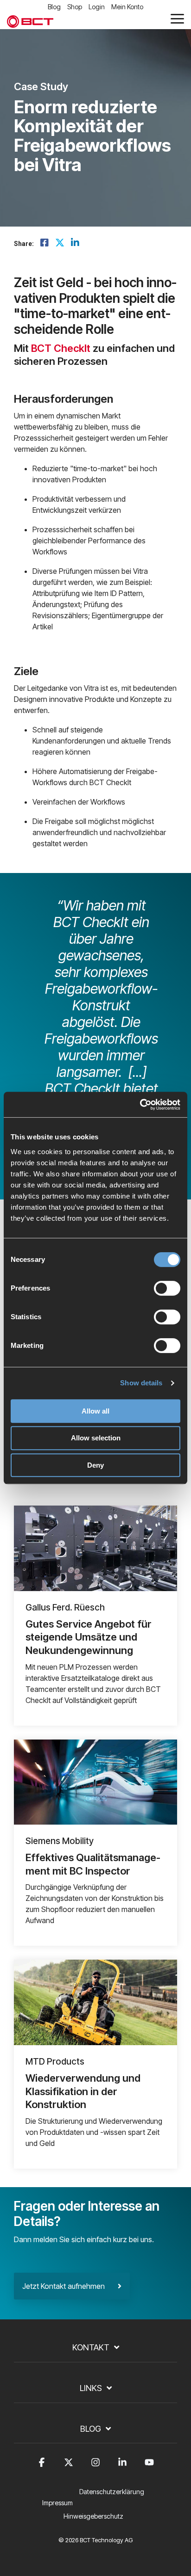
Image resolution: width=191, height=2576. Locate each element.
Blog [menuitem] (54, 7)
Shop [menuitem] (75, 7)
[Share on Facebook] (45, 243)
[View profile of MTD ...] (95, 2002)
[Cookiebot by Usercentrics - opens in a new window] (140, 1105)
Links (91, 2388)
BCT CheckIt (61, 348)
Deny (95, 1465)
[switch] (167, 1288)
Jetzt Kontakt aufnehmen (70, 2286)
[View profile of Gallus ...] (95, 1548)
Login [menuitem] (97, 7)
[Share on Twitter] (60, 243)
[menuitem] (114, 2497)
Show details (141, 1383)
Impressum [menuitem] (57, 2503)
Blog (91, 2429)
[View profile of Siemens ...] (95, 1782)
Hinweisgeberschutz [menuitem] (93, 2516)
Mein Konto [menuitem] (127, 7)
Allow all (95, 1411)
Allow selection (96, 1438)
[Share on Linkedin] (75, 243)
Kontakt (91, 2347)
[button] (177, 18)
